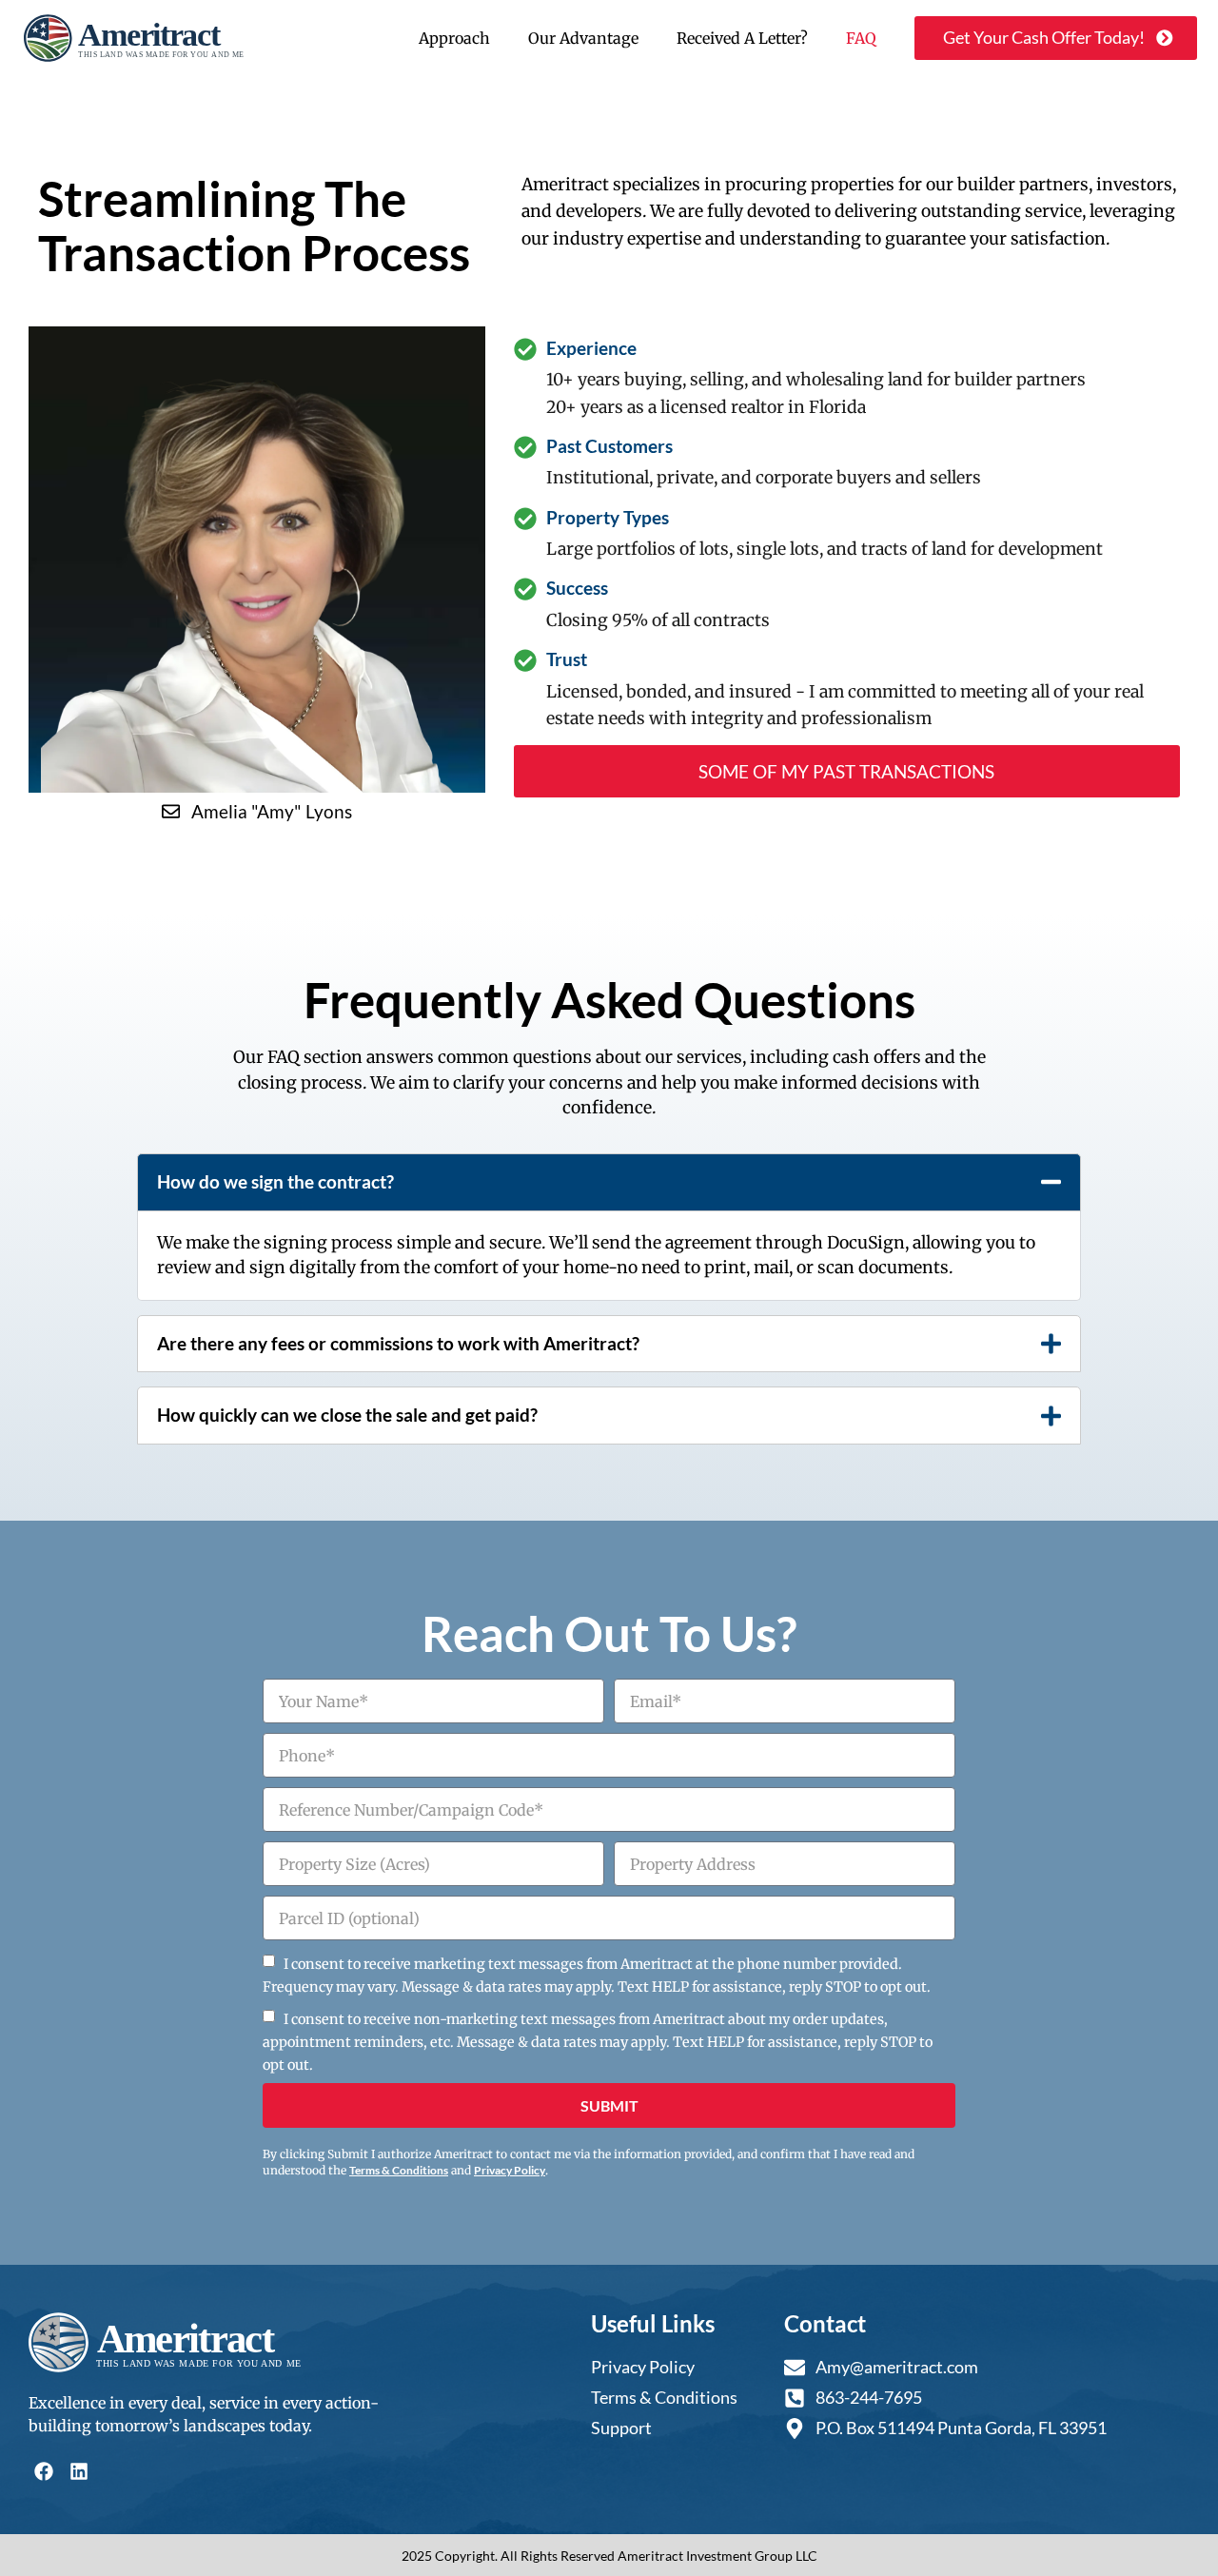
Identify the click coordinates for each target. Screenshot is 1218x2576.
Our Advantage (583, 38)
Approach (454, 38)
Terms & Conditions (399, 2170)
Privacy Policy (510, 2170)
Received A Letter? (742, 38)
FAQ (861, 38)
